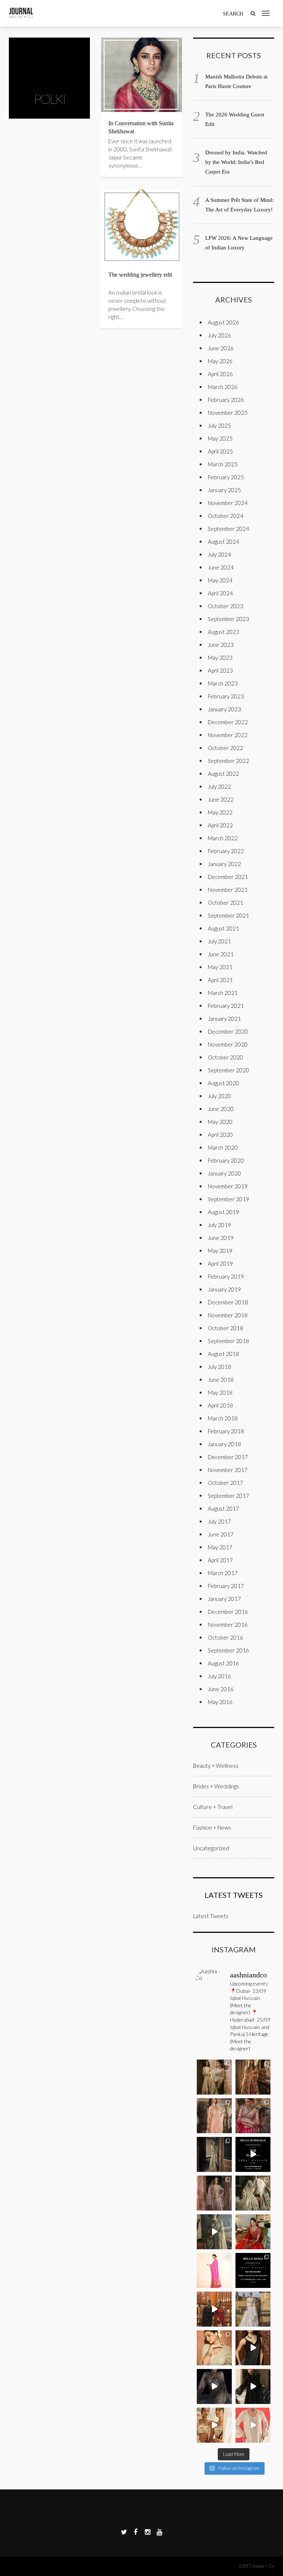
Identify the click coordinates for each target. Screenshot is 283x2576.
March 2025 (223, 464)
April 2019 (220, 1264)
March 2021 (223, 993)
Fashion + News (212, 1827)
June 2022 (221, 799)
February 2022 (226, 851)
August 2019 (223, 1212)
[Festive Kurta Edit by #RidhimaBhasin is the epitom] (253, 2425)
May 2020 (220, 1122)
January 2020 (224, 1173)
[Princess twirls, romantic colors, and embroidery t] (253, 2116)
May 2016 (220, 1702)
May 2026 (220, 361)
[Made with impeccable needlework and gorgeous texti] (253, 2309)
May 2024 (220, 580)
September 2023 (228, 619)
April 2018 (220, 1405)
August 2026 (223, 322)
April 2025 (220, 451)
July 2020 (219, 1096)
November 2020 (228, 1044)
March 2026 (223, 387)
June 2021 (221, 954)
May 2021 (220, 967)
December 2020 (228, 1031)
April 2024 (220, 593)
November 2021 (228, 890)
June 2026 (221, 348)
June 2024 (221, 567)
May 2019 (220, 1251)
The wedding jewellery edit (140, 275)
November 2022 (228, 735)
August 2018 (223, 1354)
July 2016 (219, 1676)
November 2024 (228, 503)
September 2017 (228, 1496)
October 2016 (226, 1637)
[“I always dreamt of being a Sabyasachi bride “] (253, 2232)
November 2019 (228, 1186)
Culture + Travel (213, 1807)
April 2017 (220, 1560)
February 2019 (226, 1276)
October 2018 (226, 1328)
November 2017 (228, 1470)
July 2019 (219, 1225)
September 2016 (228, 1650)
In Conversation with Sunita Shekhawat (141, 127)
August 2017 (223, 1508)
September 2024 (228, 529)
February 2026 (226, 400)
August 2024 (223, 542)
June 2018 (221, 1380)
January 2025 (224, 490)
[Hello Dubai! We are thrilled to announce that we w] (253, 2077)
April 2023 (220, 670)
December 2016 (228, 1612)
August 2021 (223, 928)
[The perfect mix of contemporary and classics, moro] (214, 2425)
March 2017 (223, 1573)
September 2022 (228, 761)
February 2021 (226, 1006)
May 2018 (220, 1392)
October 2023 (226, 606)
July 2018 (219, 1367)
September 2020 (228, 1070)
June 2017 (221, 1534)
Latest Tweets (234, 1895)
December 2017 (228, 1457)
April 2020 (220, 1135)
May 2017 (220, 1547)
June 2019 (221, 1238)
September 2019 (228, 1199)
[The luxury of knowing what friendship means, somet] (253, 2386)
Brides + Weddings (216, 1786)
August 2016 (223, 1663)
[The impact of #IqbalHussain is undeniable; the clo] (214, 2309)
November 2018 (228, 1315)
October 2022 (226, 748)
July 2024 (219, 554)
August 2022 (223, 774)
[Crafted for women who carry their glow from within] (214, 2386)
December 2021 (228, 877)
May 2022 (220, 812)
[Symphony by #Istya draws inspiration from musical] (253, 2348)
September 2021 (228, 915)
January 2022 (224, 864)
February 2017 (226, 1586)
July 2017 (219, 1521)
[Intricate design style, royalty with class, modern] (214, 2116)
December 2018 (228, 1302)
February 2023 (226, 696)
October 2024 (226, 516)
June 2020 (221, 1109)
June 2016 (221, 1689)
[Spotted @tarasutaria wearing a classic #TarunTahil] (214, 2348)
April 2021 (220, 980)
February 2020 (226, 1160)
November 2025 (228, 413)
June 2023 (221, 645)
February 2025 (226, 477)
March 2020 (223, 1147)
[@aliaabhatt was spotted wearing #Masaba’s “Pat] (214, 2270)
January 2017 (224, 1599)
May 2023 (220, 658)
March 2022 (223, 838)
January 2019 (224, 1289)
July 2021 (219, 941)
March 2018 (223, 1418)
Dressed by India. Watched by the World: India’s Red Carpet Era (236, 162)
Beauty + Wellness (216, 1766)
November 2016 (228, 1625)
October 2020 (226, 1057)
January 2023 (224, 709)
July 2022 (219, 786)
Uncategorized (211, 1848)
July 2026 (219, 335)
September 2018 (228, 1341)
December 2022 (228, 722)
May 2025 (220, 438)
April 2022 (220, 825)
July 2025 (219, 425)
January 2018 (224, 1444)
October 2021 (226, 903)
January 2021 (224, 1019)
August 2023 (223, 632)
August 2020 (223, 1083)
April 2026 (220, 374)
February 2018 (226, 1431)
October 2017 (226, 1483)
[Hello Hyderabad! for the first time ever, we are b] (214, 2077)
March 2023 (223, 683)
